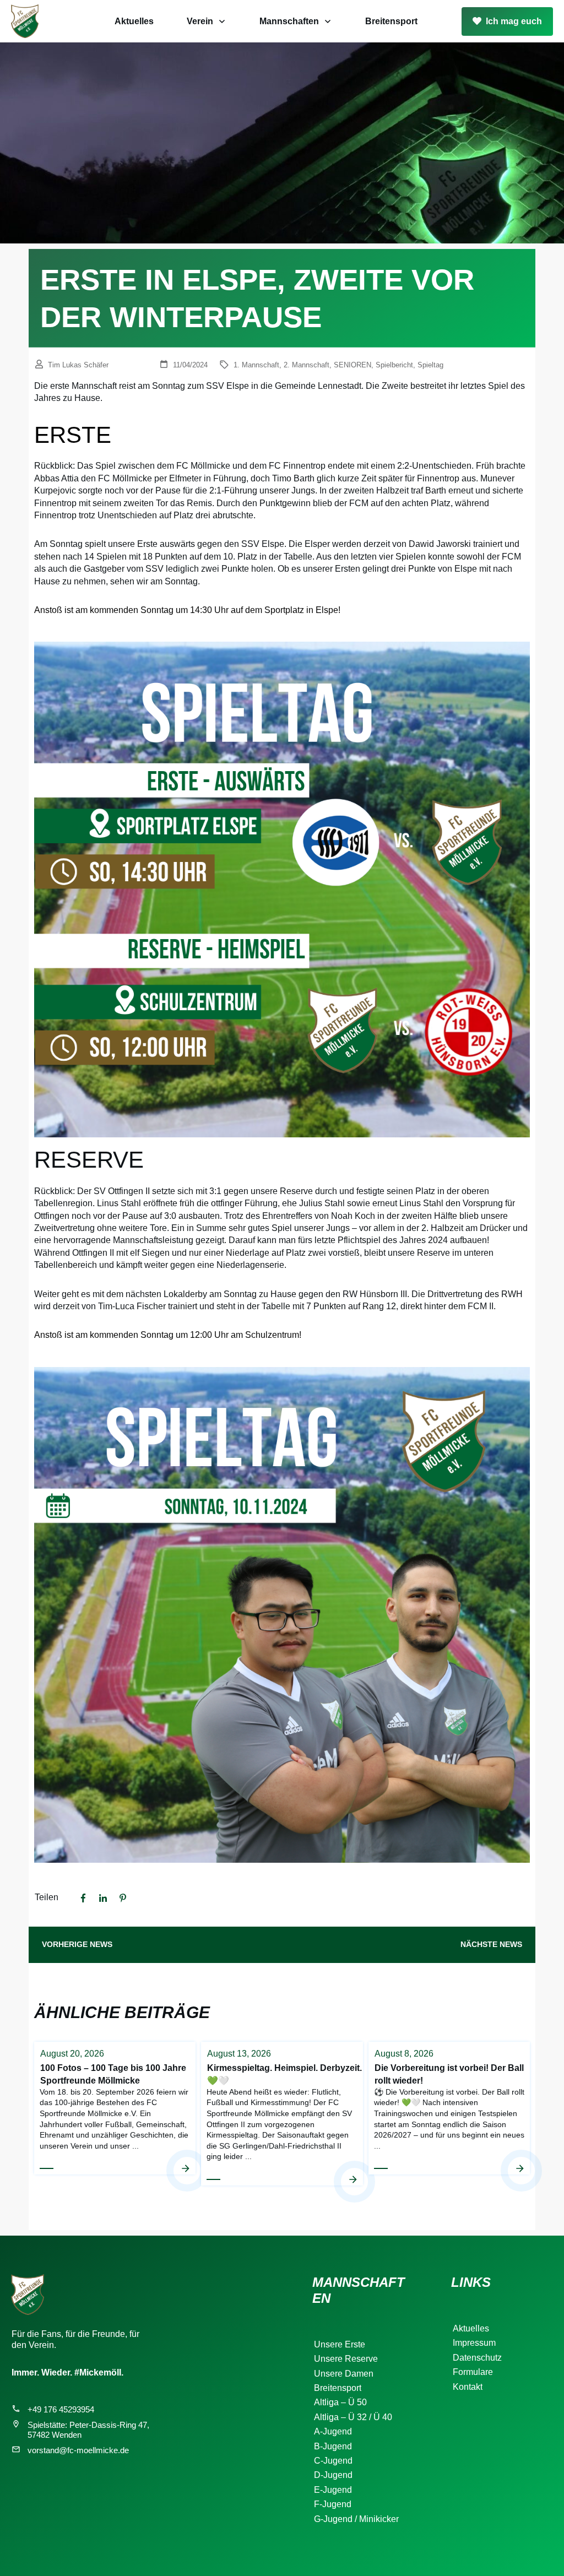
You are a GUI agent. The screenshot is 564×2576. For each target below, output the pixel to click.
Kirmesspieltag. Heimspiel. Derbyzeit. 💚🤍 (282, 2113)
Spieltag (430, 365)
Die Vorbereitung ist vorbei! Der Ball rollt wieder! (449, 2113)
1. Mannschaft (256, 365)
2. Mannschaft (307, 365)
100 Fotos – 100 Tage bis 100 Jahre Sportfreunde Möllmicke (115, 2113)
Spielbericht (394, 365)
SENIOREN (352, 365)
